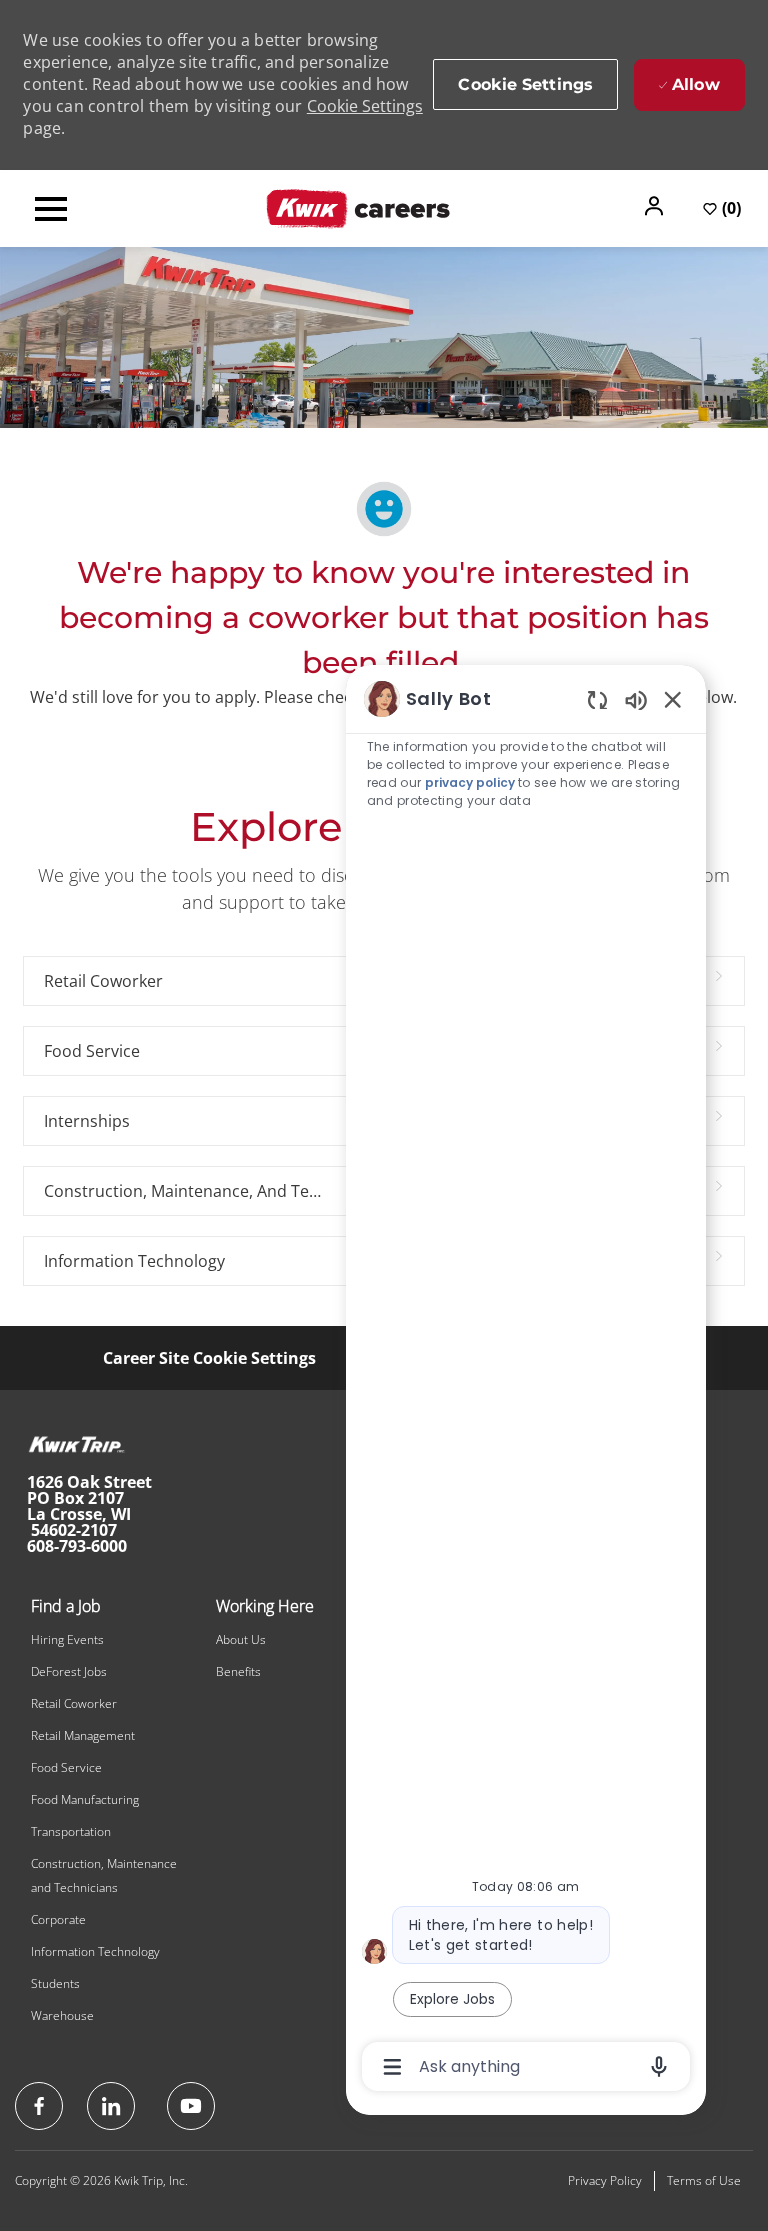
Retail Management (83, 1735)
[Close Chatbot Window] (673, 699)
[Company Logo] (358, 207)
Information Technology (95, 1951)
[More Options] (392, 2067)
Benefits (238, 1671)
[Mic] (659, 2067)
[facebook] (39, 2106)
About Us (241, 1639)
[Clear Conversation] (597, 699)
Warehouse (62, 2015)
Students (55, 1983)
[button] (656, 206)
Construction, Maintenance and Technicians (104, 1875)
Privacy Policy (605, 2180)
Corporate (58, 1919)
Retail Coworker (74, 1703)
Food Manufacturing (85, 1799)
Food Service (66, 1767)
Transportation (71, 1831)
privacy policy (470, 782)
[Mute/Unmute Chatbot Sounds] (636, 699)
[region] (526, 1381)
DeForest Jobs (69, 1671)
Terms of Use (704, 2180)
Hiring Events (67, 1639)
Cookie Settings (365, 106)
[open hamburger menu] (51, 209)
